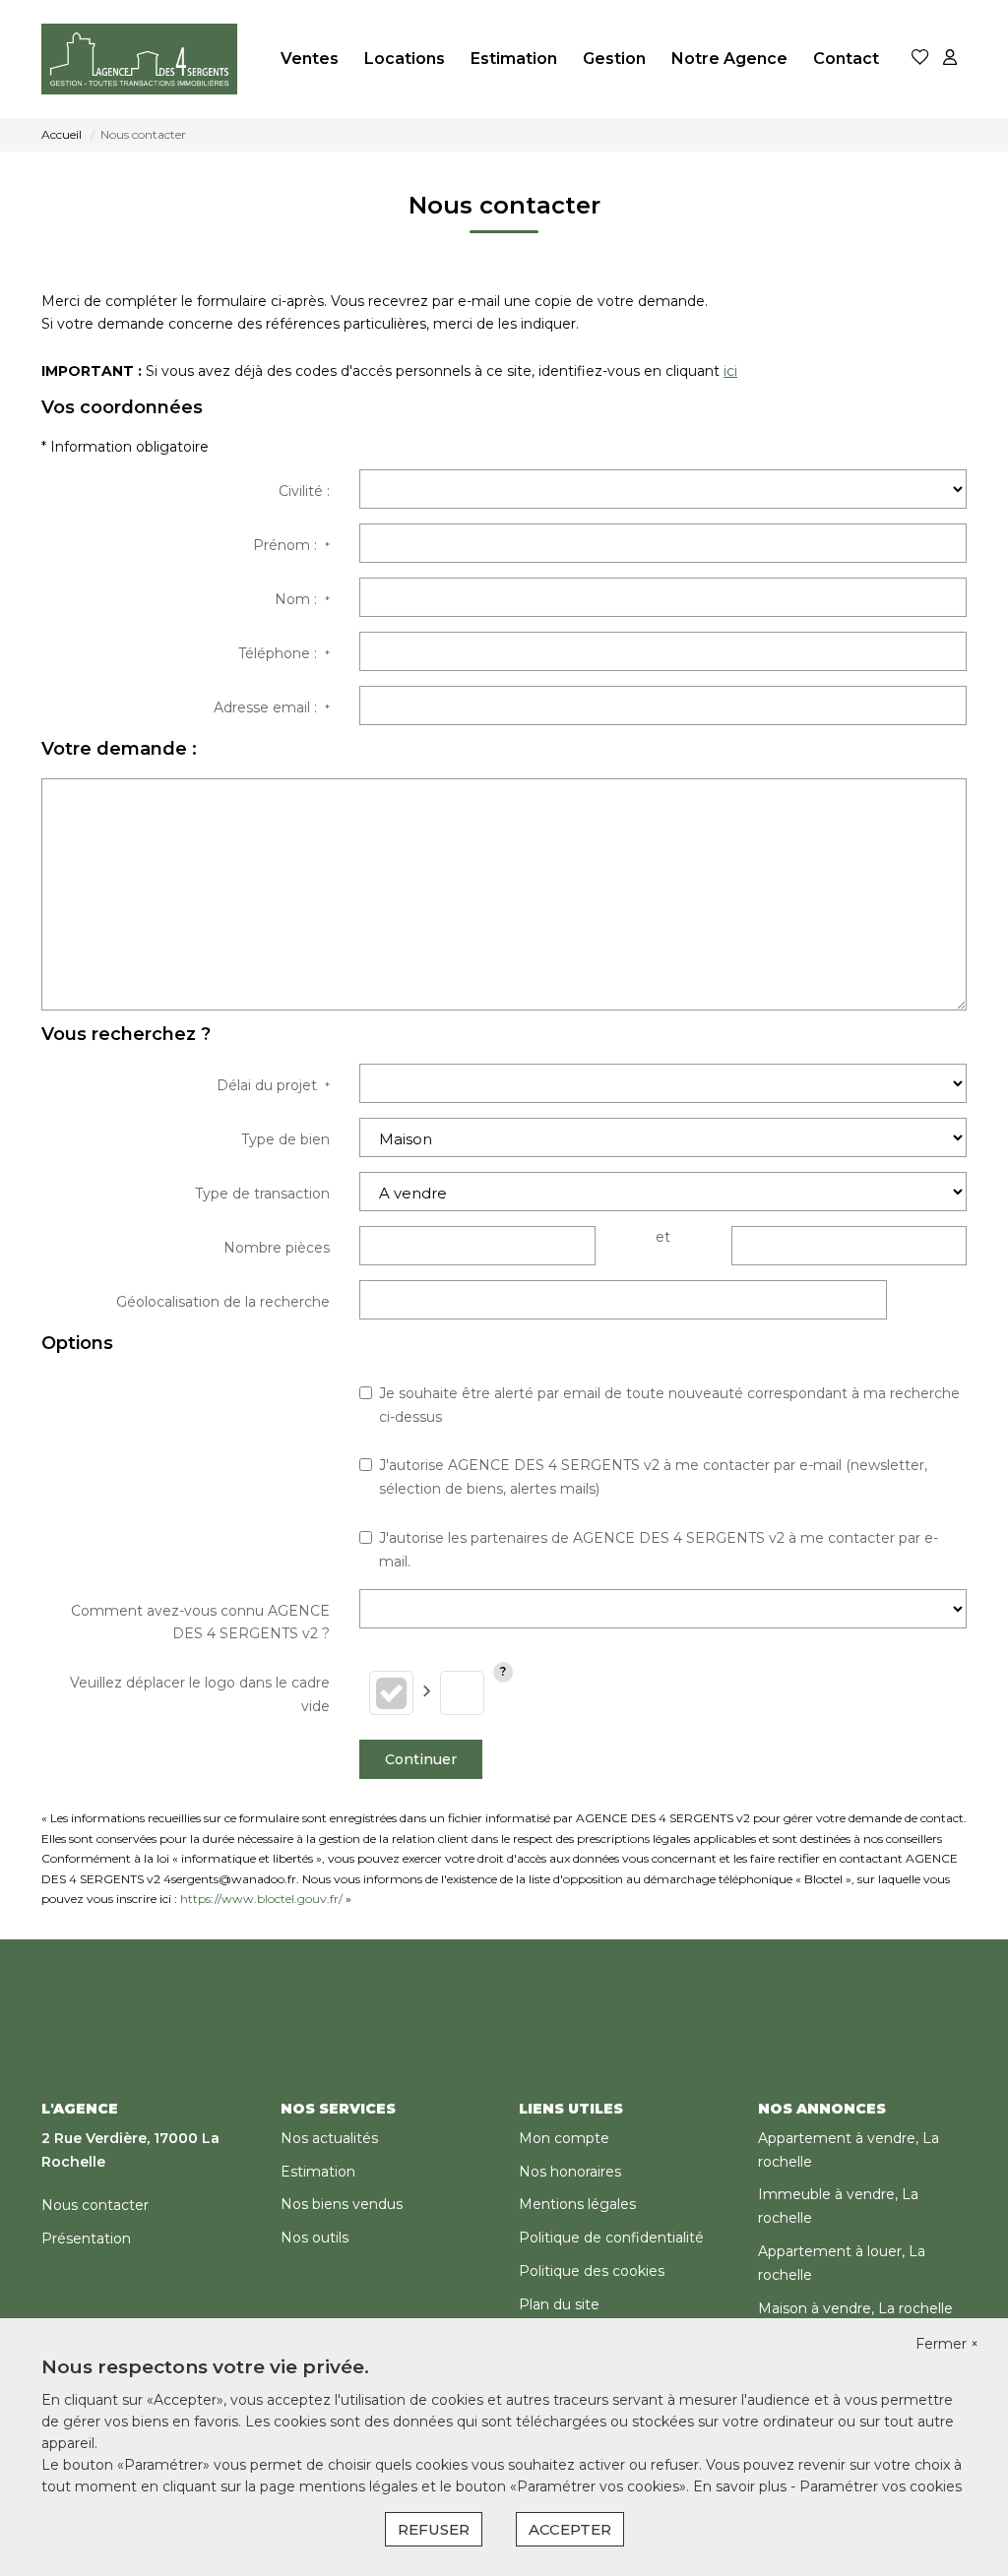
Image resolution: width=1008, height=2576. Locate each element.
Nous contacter (95, 2205)
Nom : (302, 599)
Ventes (310, 59)
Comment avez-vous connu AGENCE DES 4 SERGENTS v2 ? (200, 1623)
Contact (846, 59)
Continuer (421, 1759)
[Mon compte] (950, 59)
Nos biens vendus (342, 2204)
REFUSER (434, 2529)
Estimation (514, 59)
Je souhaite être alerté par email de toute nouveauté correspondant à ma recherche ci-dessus (669, 1405)
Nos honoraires (570, 2172)
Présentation (86, 2239)
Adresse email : (272, 707)
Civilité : (304, 491)
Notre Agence (729, 59)
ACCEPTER (570, 2529)
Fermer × (947, 2344)
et (663, 1237)
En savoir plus (742, 2486)
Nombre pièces (277, 1248)
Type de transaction (262, 1194)
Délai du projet (273, 1085)
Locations (405, 59)
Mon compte (564, 2138)
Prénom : (291, 545)
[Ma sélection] (920, 59)
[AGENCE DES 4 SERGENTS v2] (139, 59)
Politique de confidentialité (611, 2238)
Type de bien (285, 1139)
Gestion (614, 59)
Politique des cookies (592, 2271)
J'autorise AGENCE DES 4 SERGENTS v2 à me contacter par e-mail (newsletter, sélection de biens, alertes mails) (653, 1477)
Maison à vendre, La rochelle (855, 2308)
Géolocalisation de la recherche (223, 1302)
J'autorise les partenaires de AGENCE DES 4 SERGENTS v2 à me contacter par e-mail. (659, 1550)
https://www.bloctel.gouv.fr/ (261, 1899)
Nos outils (315, 2238)
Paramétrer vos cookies (881, 2486)
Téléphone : (284, 653)
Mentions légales (577, 2204)
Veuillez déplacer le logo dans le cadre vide (200, 1694)
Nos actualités (329, 2138)
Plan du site (559, 2304)
